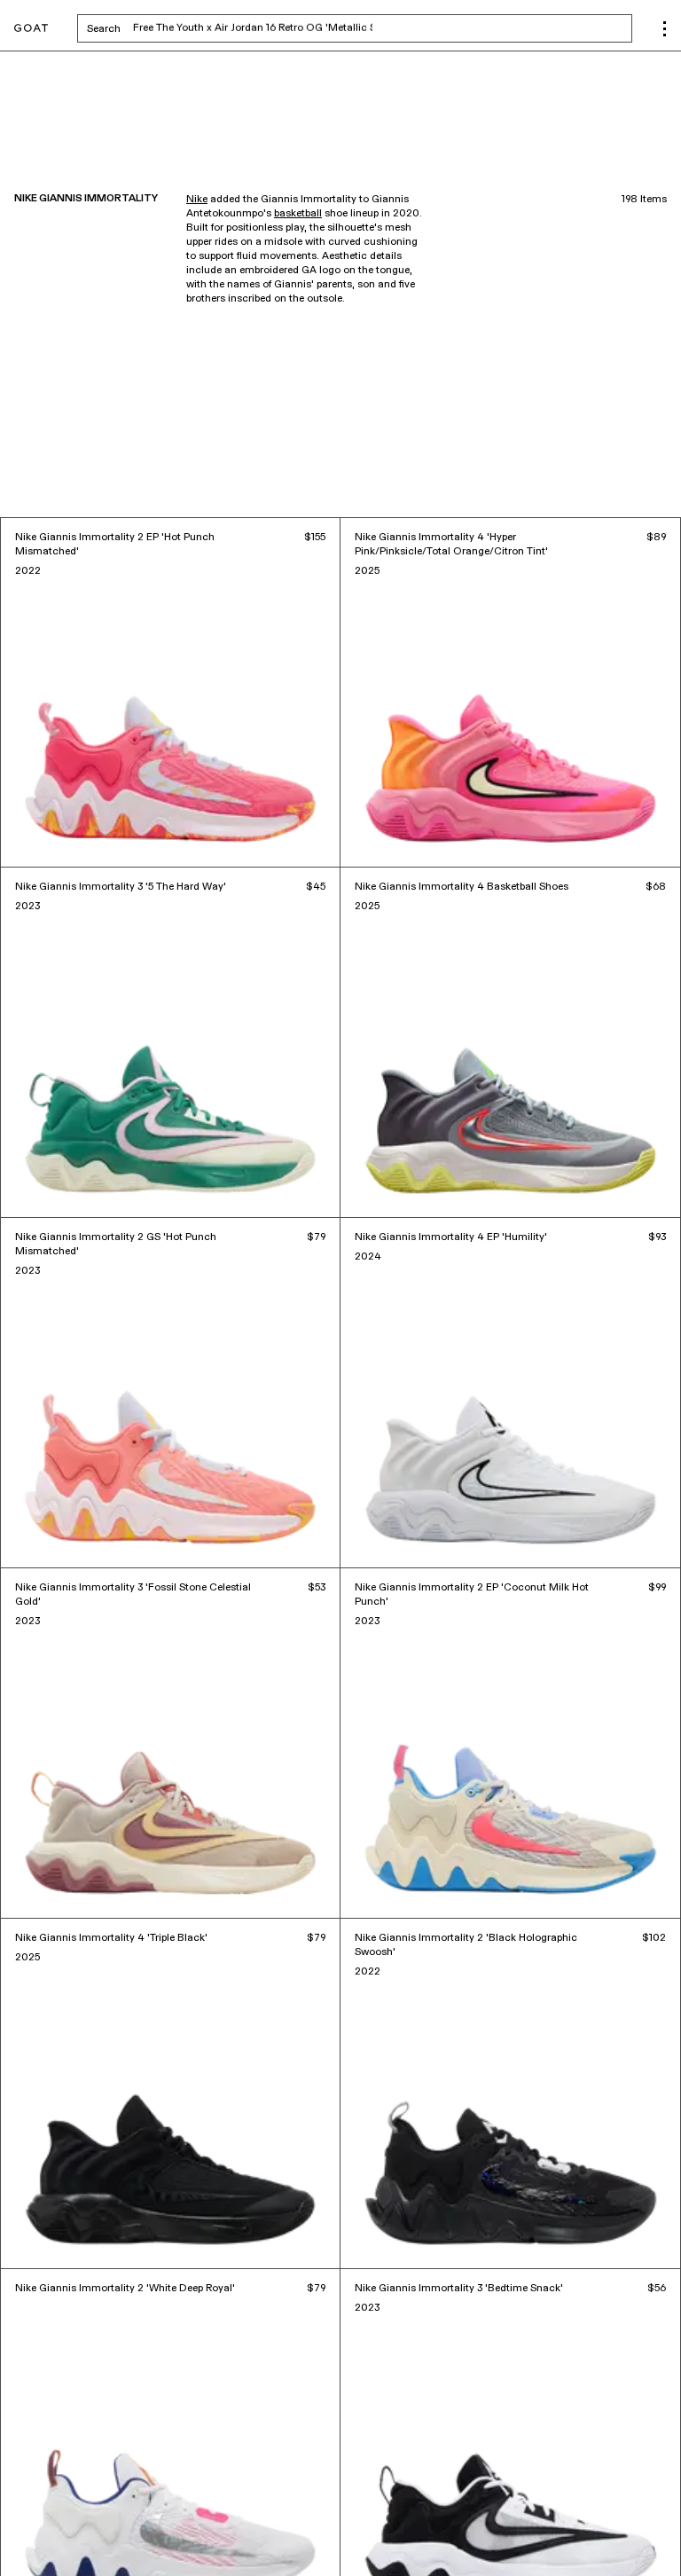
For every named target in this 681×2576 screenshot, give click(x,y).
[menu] (665, 29)
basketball (298, 214)
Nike (197, 200)
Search (243, 28)
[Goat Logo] (31, 29)
